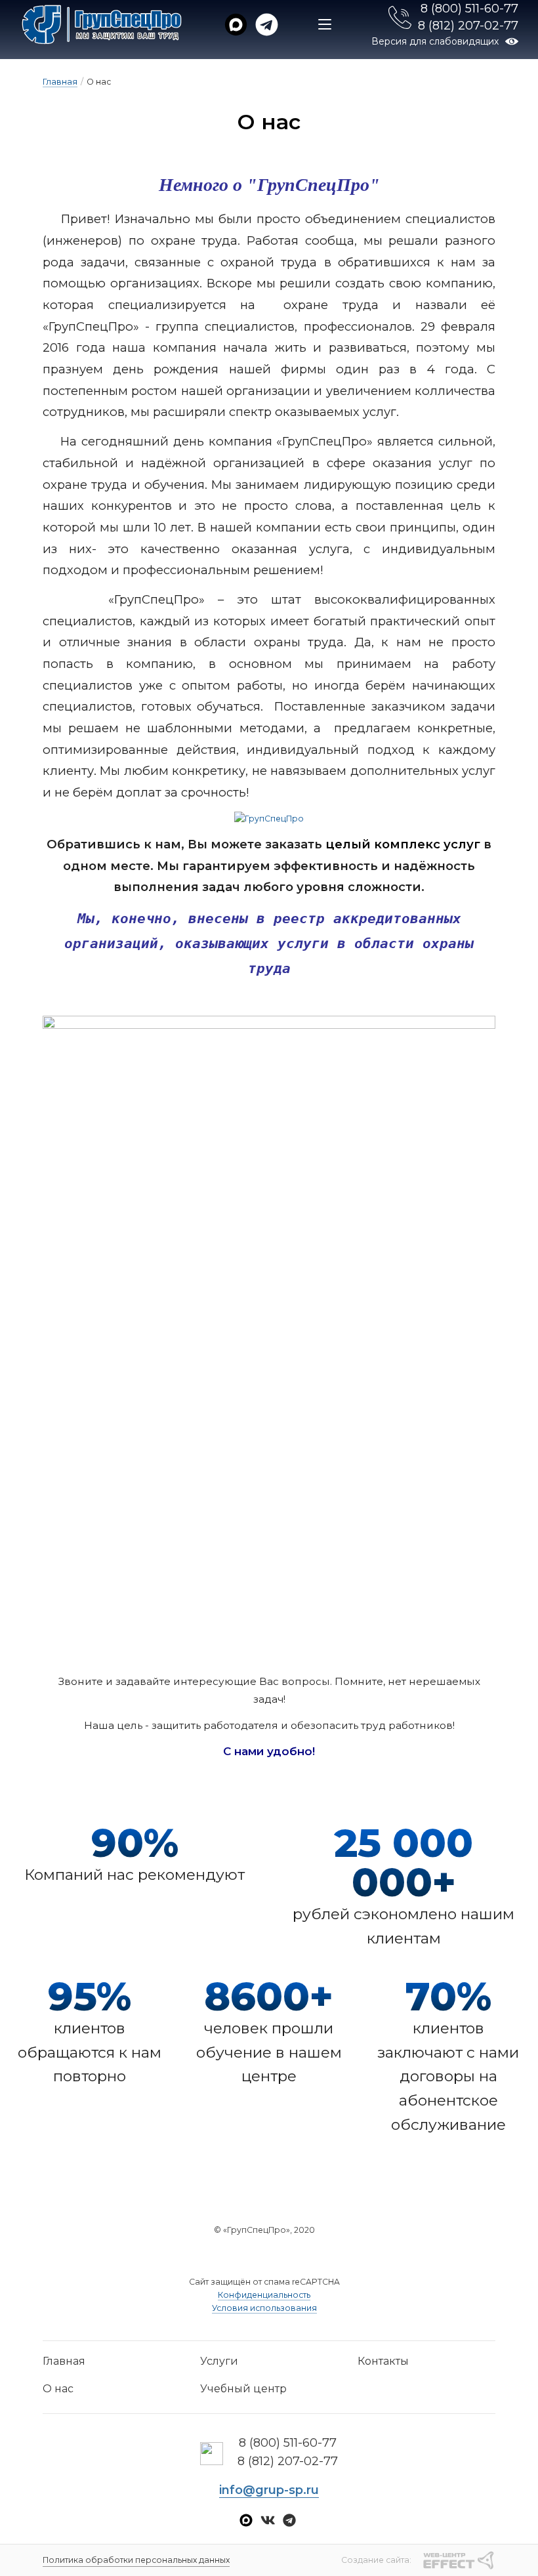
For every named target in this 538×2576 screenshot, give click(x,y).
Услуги (219, 2361)
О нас (58, 2389)
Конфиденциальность (264, 2295)
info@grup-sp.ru (269, 2490)
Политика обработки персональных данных (136, 2560)
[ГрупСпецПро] (269, 819)
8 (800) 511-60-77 (469, 9)
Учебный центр (243, 2389)
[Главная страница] (102, 25)
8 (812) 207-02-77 (468, 26)
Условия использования (264, 2308)
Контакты (383, 2361)
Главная (60, 82)
